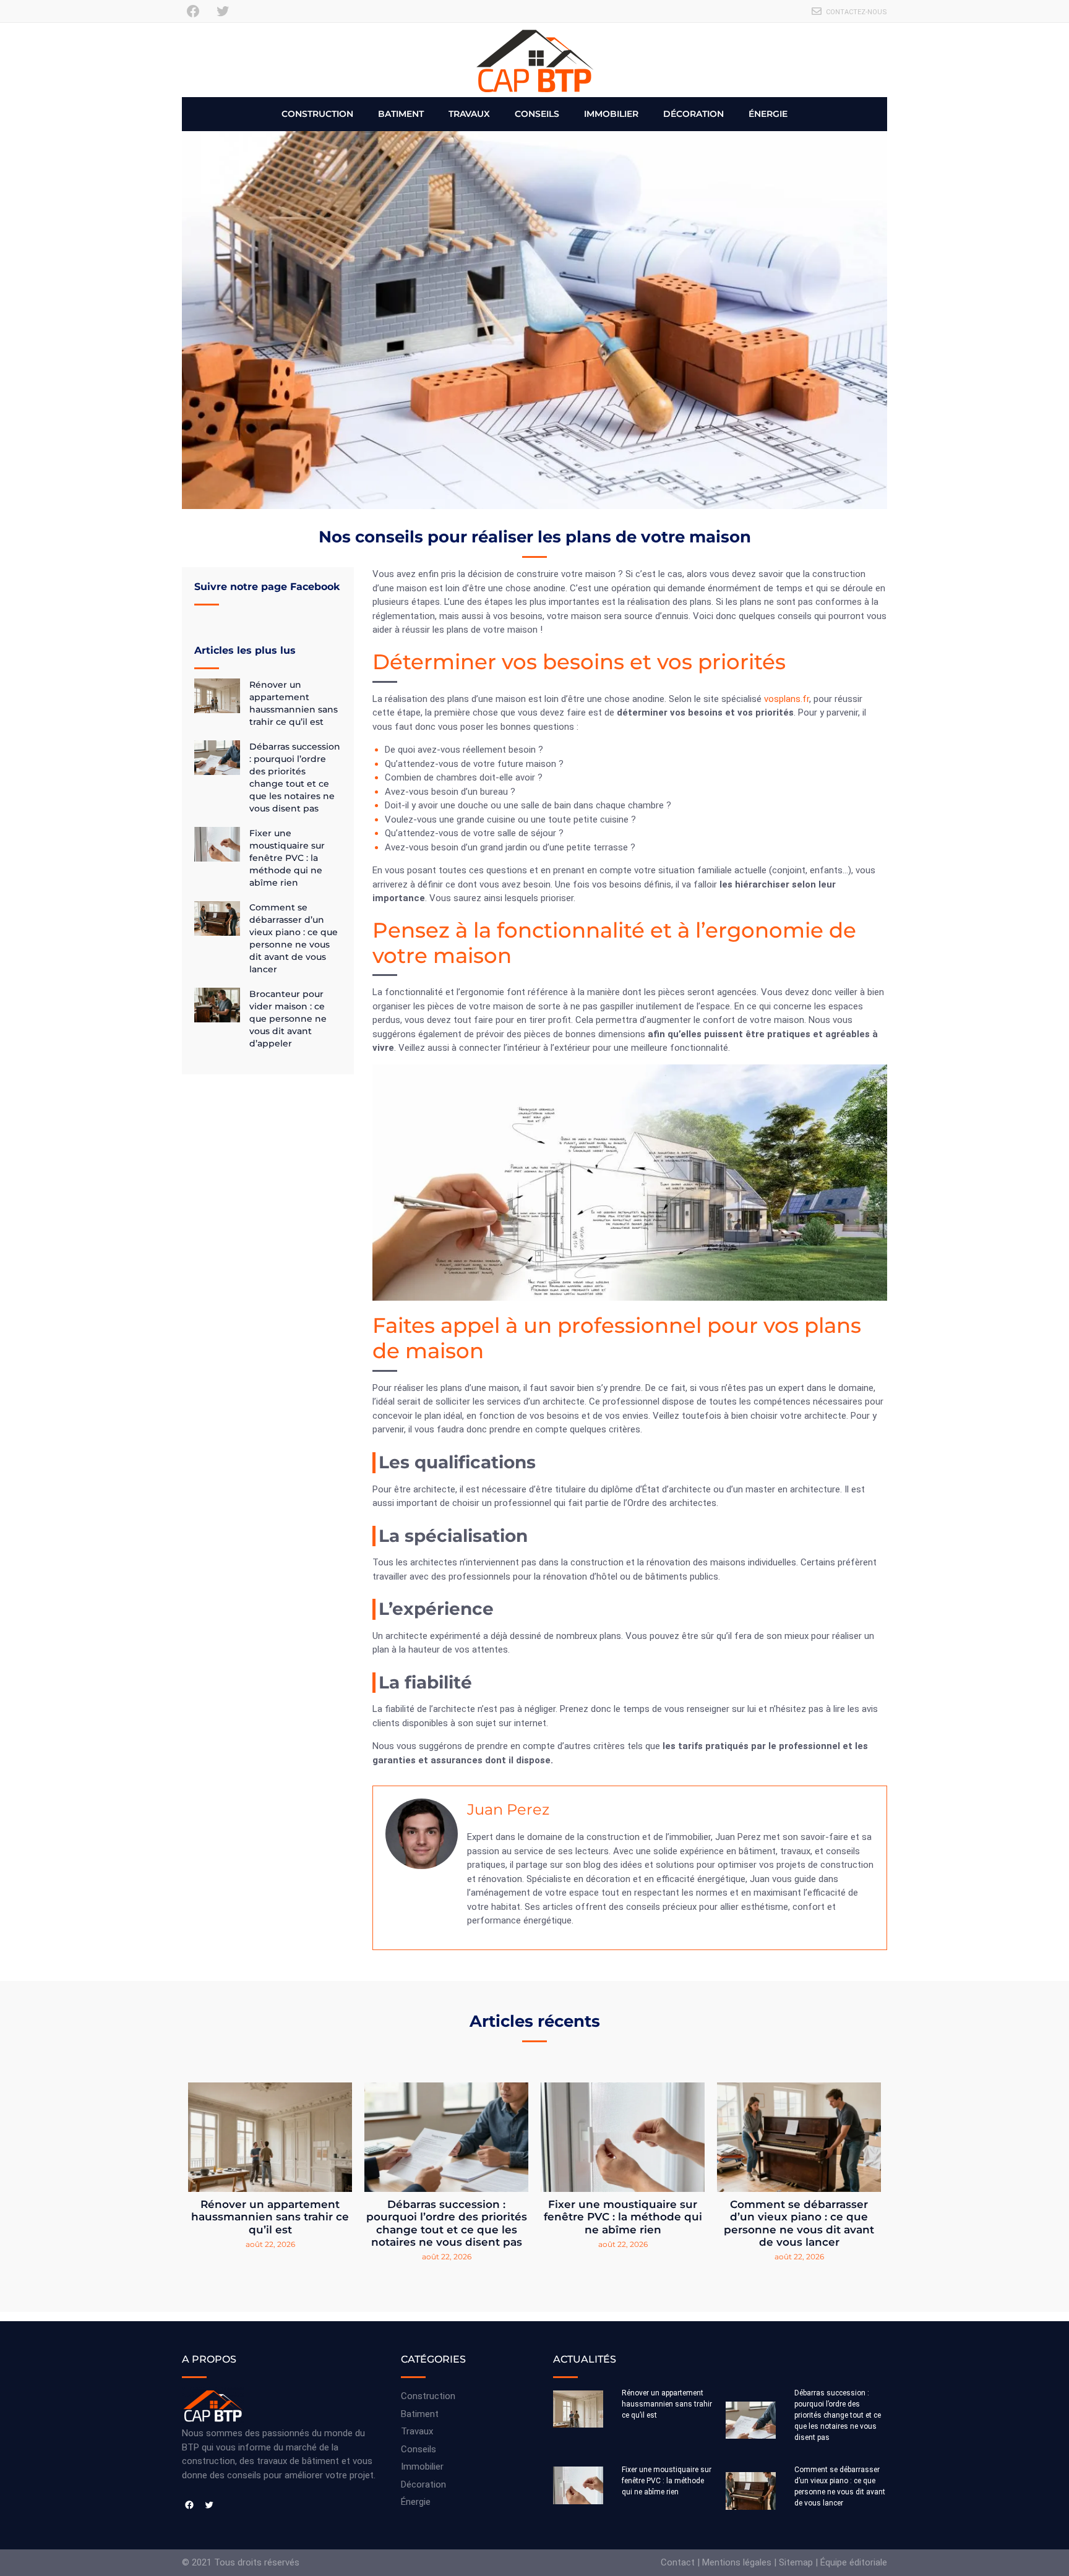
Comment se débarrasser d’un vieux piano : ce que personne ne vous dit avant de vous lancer (799, 2223)
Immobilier (611, 114)
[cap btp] (534, 60)
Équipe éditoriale (854, 2562)
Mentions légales (737, 2562)
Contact (678, 2562)
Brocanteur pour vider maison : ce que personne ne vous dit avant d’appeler (288, 1019)
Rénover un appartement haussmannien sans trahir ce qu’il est (270, 2217)
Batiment (401, 114)
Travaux (469, 114)
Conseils (537, 114)
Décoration (693, 114)
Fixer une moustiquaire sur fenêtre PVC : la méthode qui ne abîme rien (287, 858)
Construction (317, 114)
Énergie (768, 114)
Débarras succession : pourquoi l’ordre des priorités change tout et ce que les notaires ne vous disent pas (447, 2223)
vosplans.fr (787, 699)
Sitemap (796, 2562)
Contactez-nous (856, 12)
